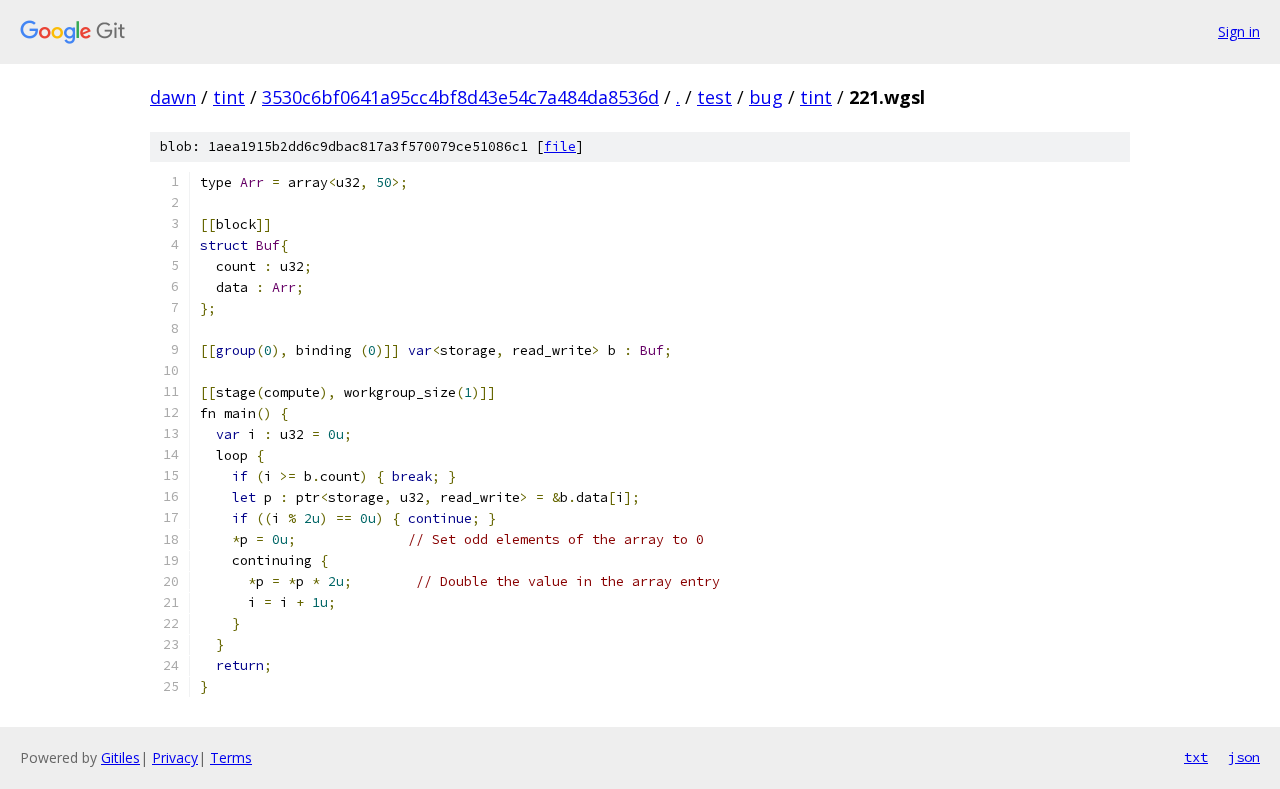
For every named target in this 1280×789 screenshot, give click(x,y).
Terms (231, 757)
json (1244, 757)
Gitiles (120, 757)
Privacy (175, 757)
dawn (173, 97)
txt (1196, 757)
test (714, 97)
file (560, 146)
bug (766, 97)
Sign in (1239, 31)
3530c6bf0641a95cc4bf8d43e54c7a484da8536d (460, 97)
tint (229, 97)
